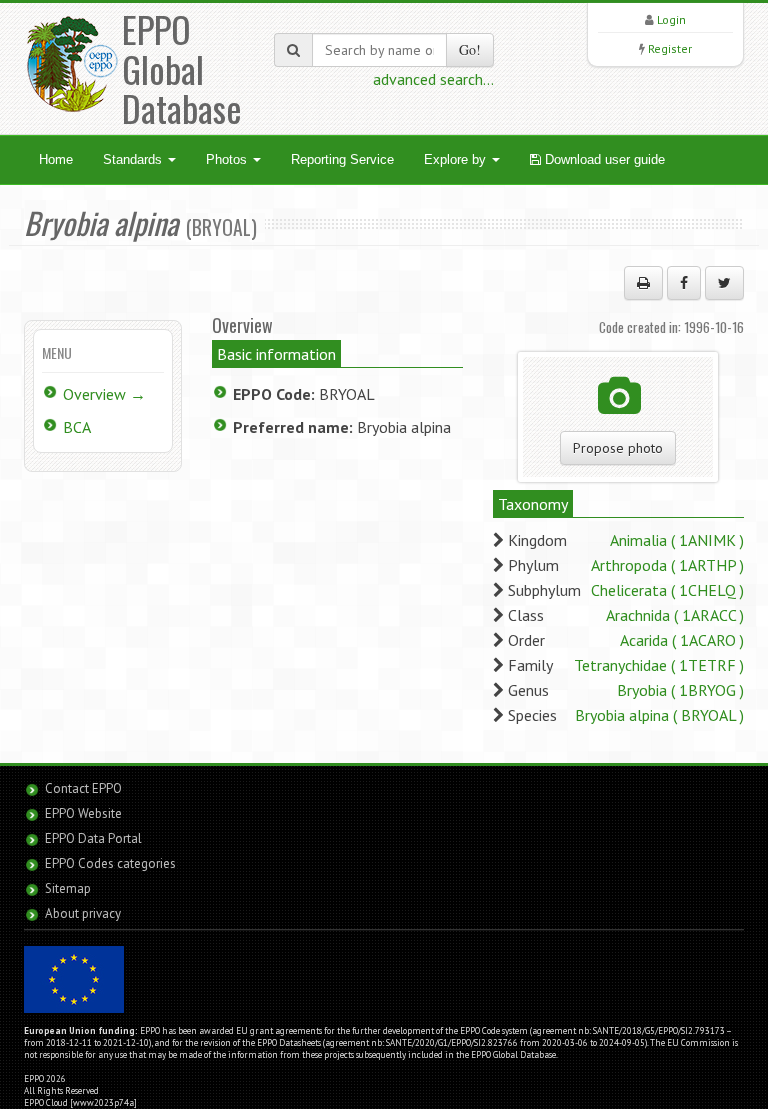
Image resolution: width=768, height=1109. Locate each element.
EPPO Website (83, 813)
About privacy (83, 913)
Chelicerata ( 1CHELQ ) (667, 590)
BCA (77, 427)
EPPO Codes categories (110, 863)
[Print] (643, 283)
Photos (228, 159)
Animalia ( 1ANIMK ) (677, 540)
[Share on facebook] (684, 283)
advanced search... (433, 79)
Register (670, 48)
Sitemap (68, 888)
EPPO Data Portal (93, 838)
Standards (134, 159)
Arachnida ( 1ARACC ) (675, 615)
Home (56, 159)
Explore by (457, 159)
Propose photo (618, 448)
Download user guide (603, 159)
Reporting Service (342, 159)
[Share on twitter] (724, 283)
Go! (470, 49)
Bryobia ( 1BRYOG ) (680, 690)
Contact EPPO (83, 788)
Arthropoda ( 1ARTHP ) (667, 565)
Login (671, 19)
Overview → (104, 394)
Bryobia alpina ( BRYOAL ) (659, 715)
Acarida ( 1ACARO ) (682, 640)
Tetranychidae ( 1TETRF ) (659, 665)
